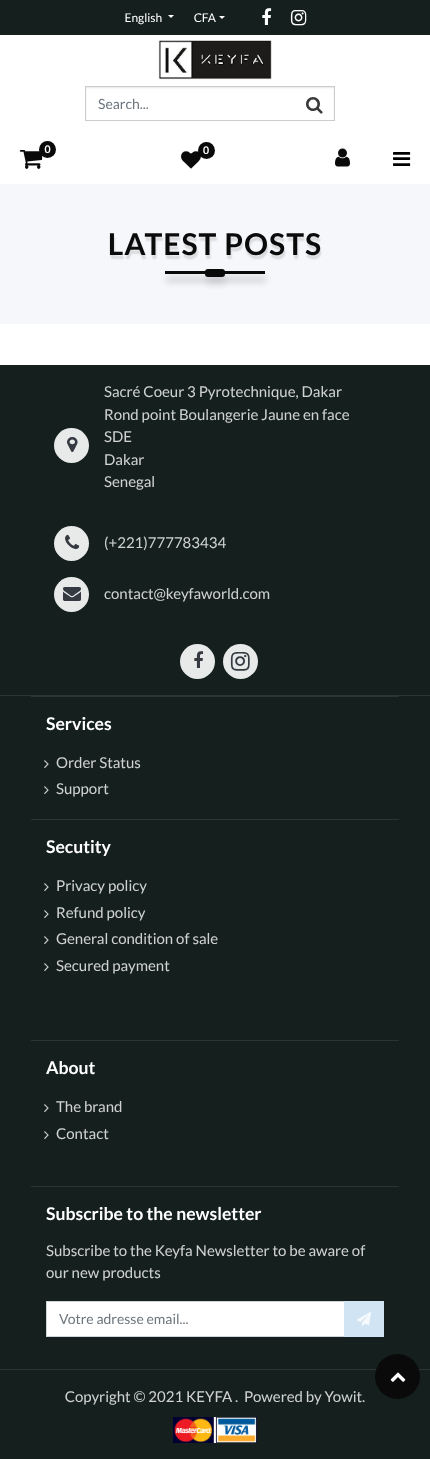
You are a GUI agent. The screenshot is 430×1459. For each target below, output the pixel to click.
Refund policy (101, 913)
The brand (89, 1107)
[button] (364, 1319)
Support (82, 789)
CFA (205, 17)
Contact (82, 1134)
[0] (31, 158)
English (144, 17)
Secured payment (113, 966)
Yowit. (345, 1397)
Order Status (100, 763)
